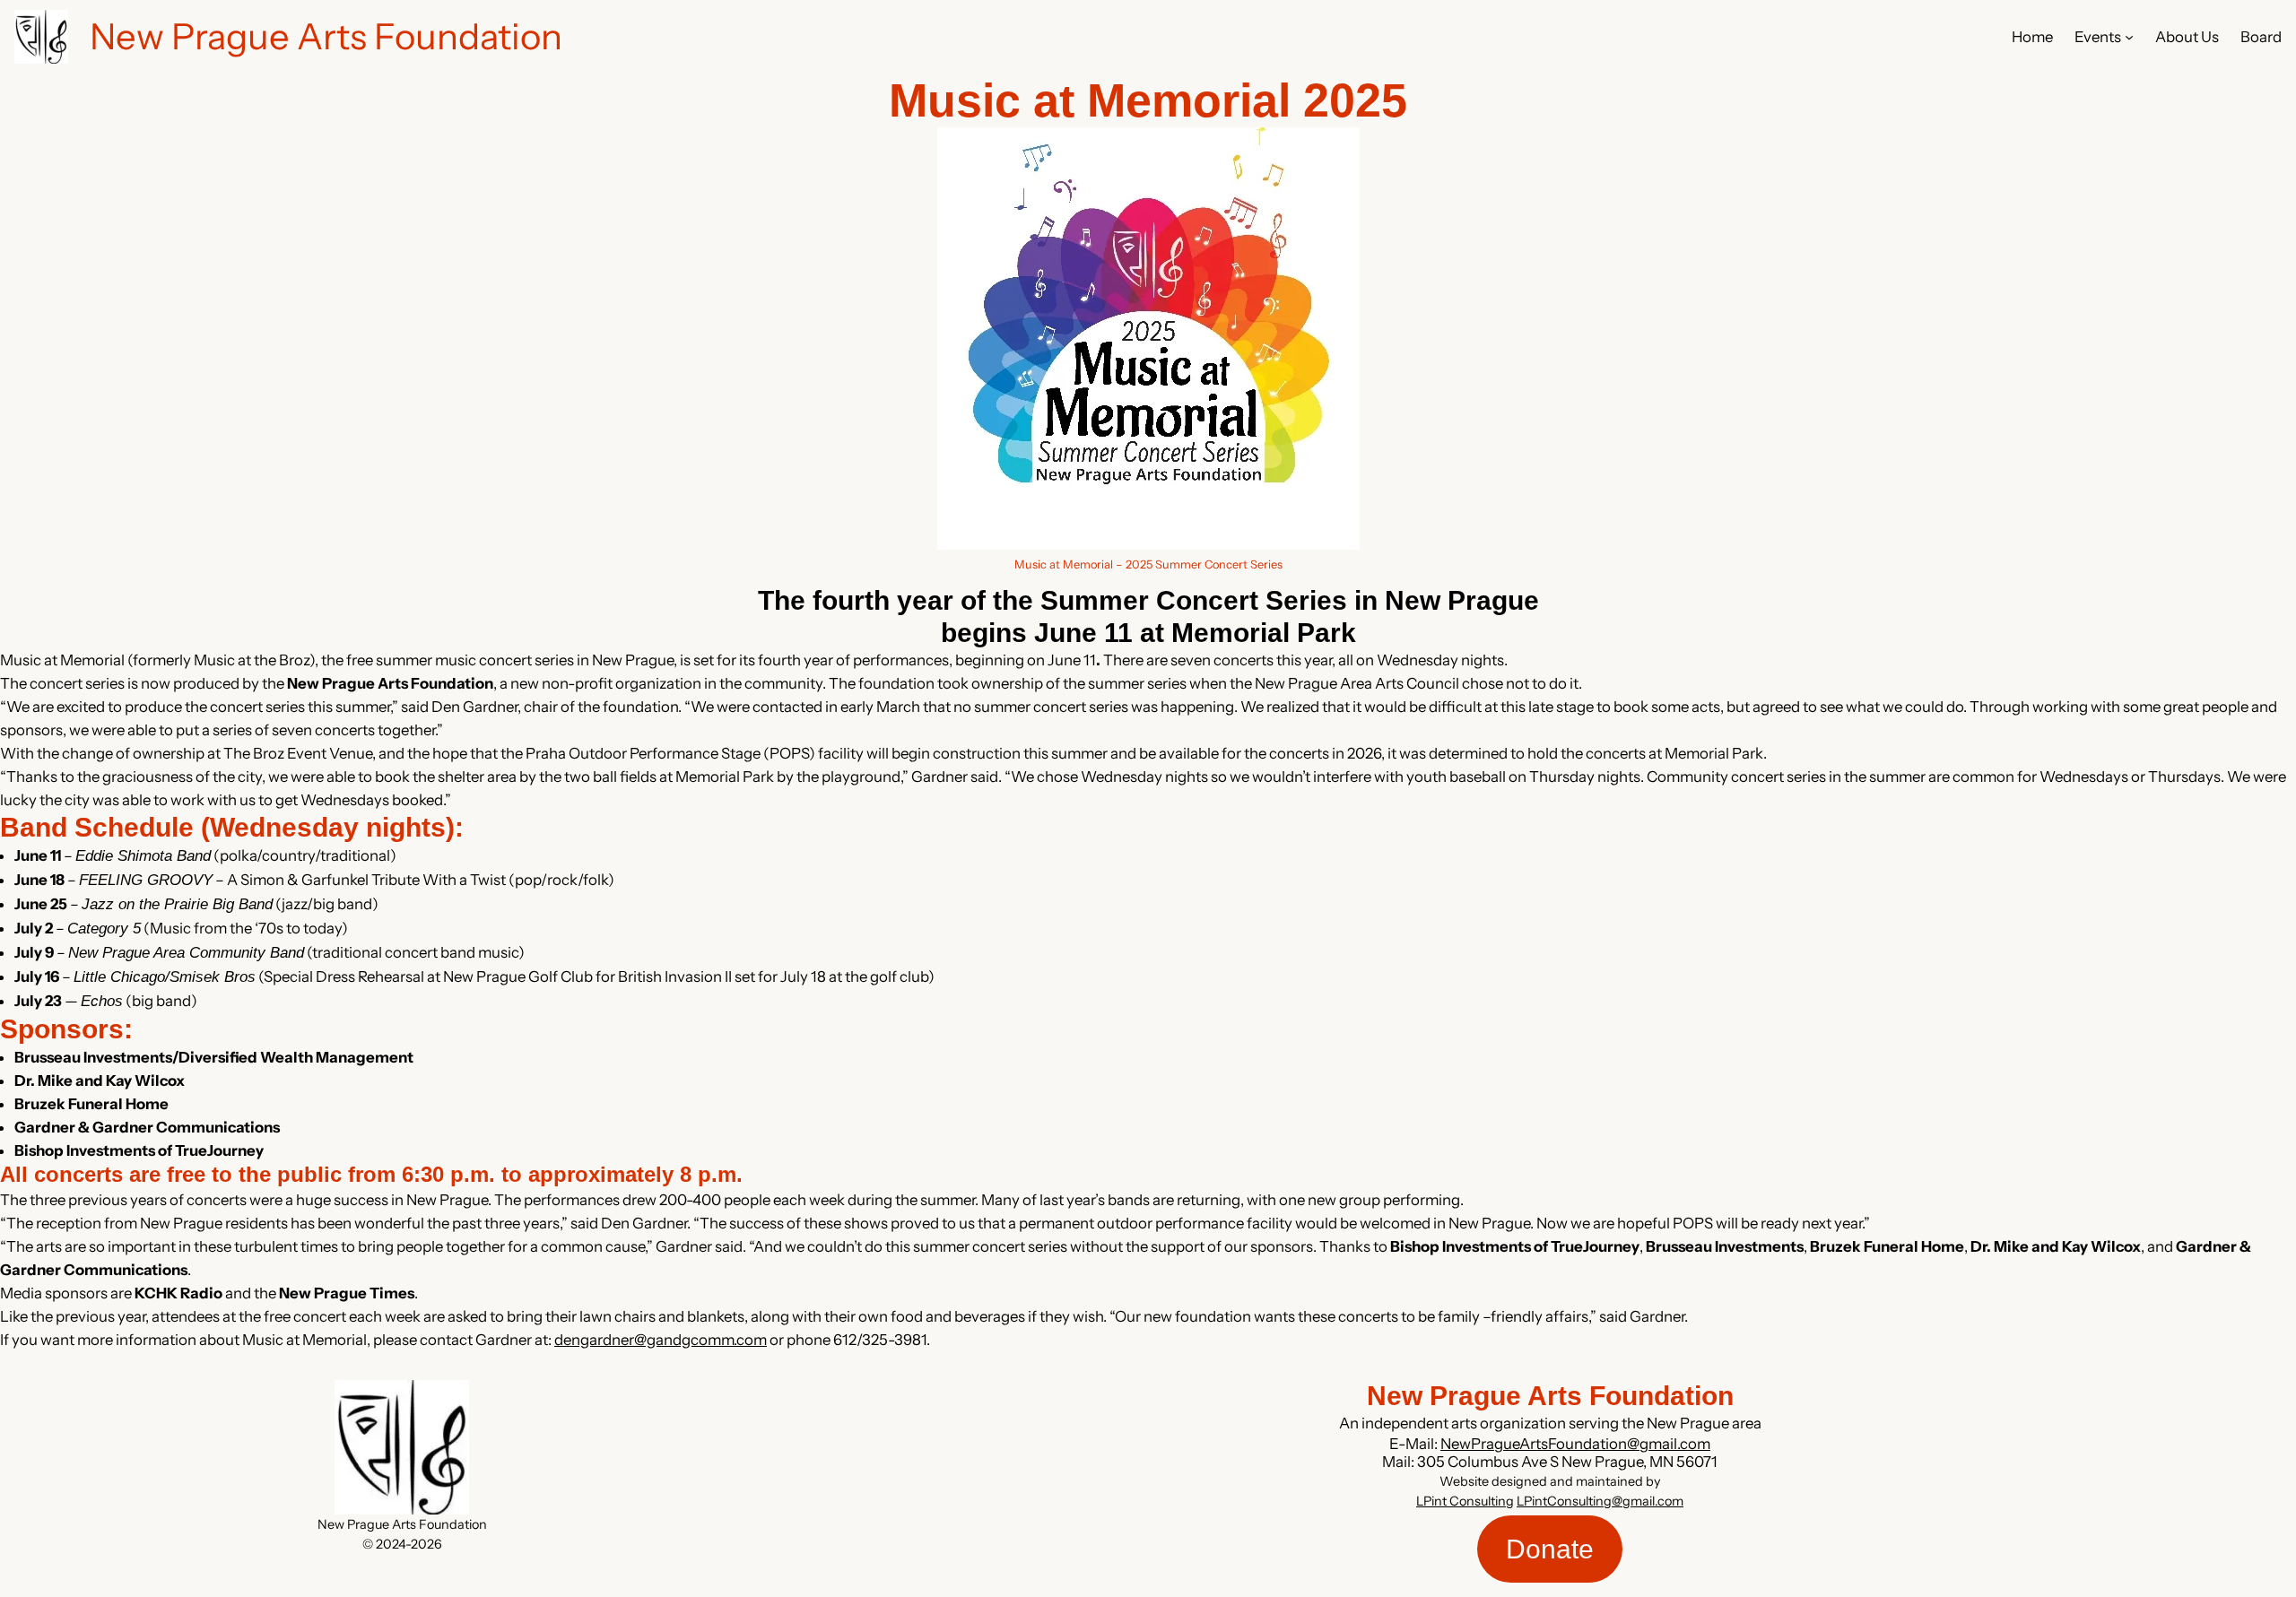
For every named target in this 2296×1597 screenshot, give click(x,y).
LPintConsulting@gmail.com (1600, 1501)
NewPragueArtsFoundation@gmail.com (1575, 1444)
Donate (1550, 1549)
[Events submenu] (2129, 37)
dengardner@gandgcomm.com (661, 1340)
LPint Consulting (1465, 1501)
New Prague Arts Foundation (326, 36)
